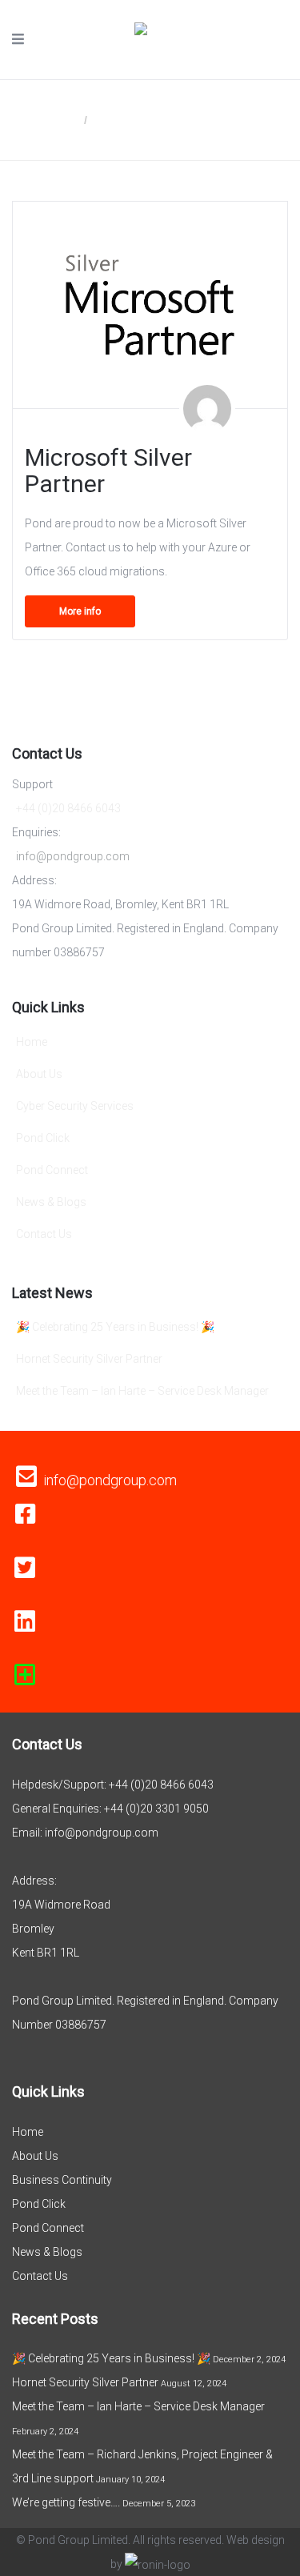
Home (63, 120)
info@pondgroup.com (73, 856)
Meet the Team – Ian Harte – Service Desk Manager (142, 1391)
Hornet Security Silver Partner (89, 1359)
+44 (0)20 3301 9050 (156, 1809)
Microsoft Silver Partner (108, 471)
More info (80, 611)
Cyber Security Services (75, 1106)
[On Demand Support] (25, 1675)
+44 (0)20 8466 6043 (68, 808)
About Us (39, 1074)
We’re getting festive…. (66, 2502)
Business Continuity (62, 2180)
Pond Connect (52, 1170)
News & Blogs (51, 1202)
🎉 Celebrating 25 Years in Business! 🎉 (115, 1327)
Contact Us (44, 1234)
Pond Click (43, 1138)
